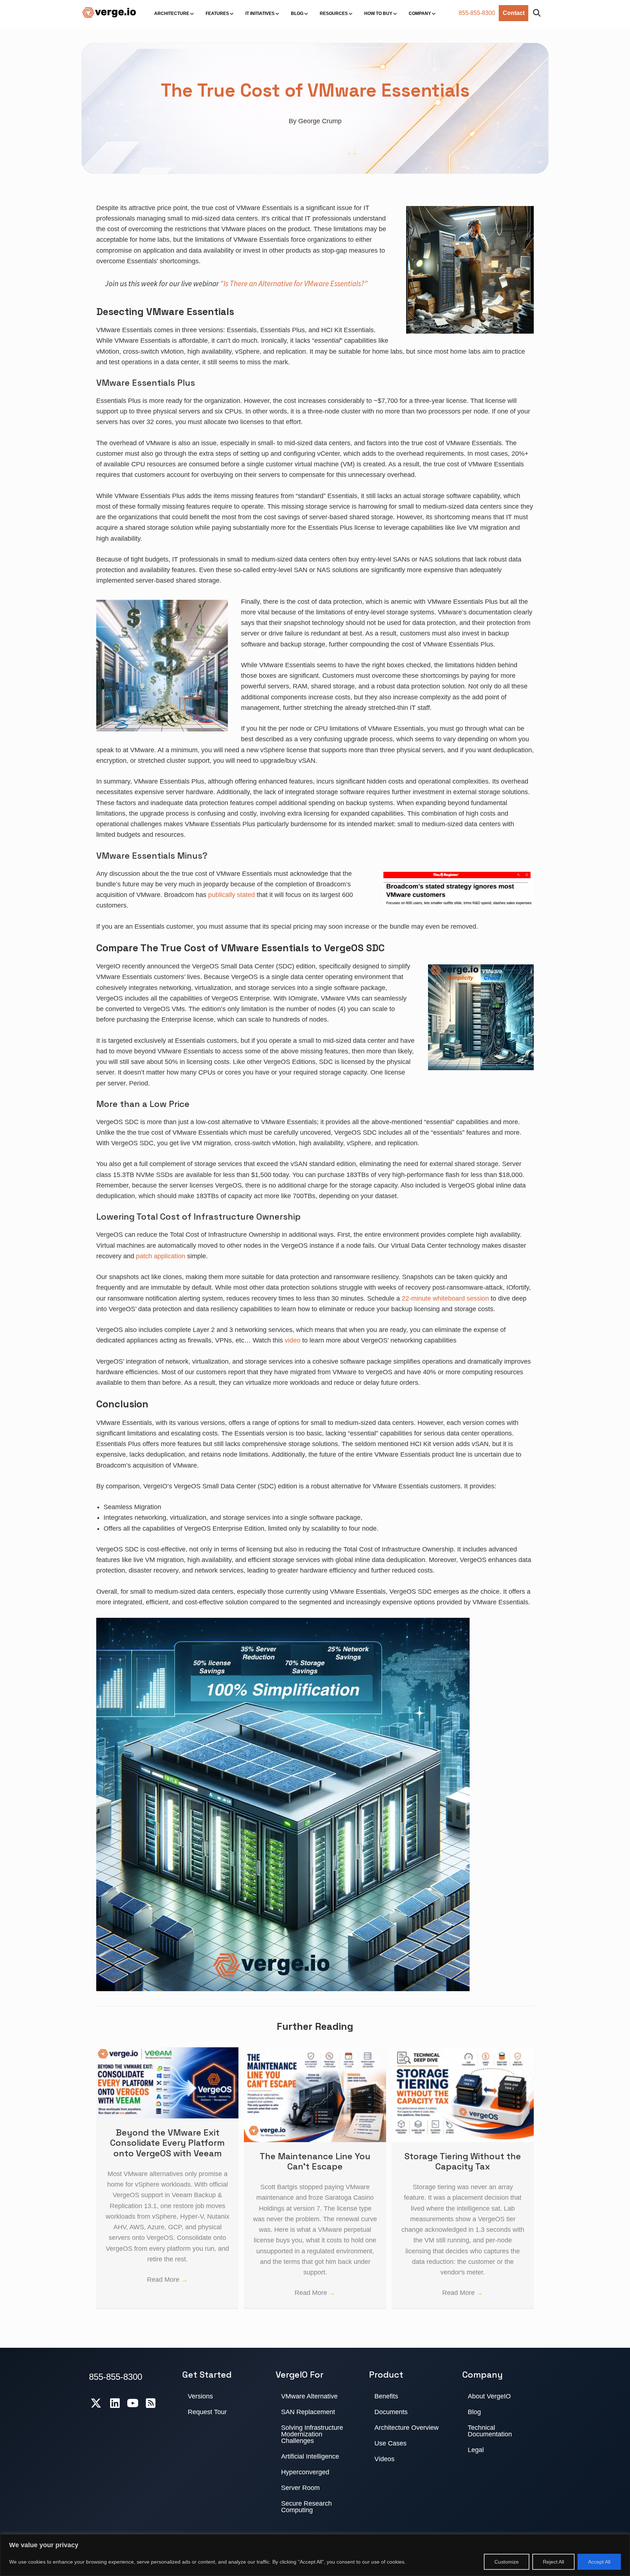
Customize (507, 2562)
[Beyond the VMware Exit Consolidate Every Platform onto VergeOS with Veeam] (167, 2052)
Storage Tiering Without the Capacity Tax (463, 2161)
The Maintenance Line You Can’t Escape (315, 2161)
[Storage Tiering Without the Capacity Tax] (463, 2052)
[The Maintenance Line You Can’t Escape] (315, 2052)
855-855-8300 (477, 13)
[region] (315, 2555)
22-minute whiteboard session (445, 1298)
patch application (161, 1256)
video (293, 1340)
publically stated (232, 895)
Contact (514, 13)
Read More (167, 2280)
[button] (538, 13)
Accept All (599, 2562)
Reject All (553, 2562)
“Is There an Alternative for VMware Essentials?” (294, 283)
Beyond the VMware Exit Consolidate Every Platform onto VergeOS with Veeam (167, 2143)
